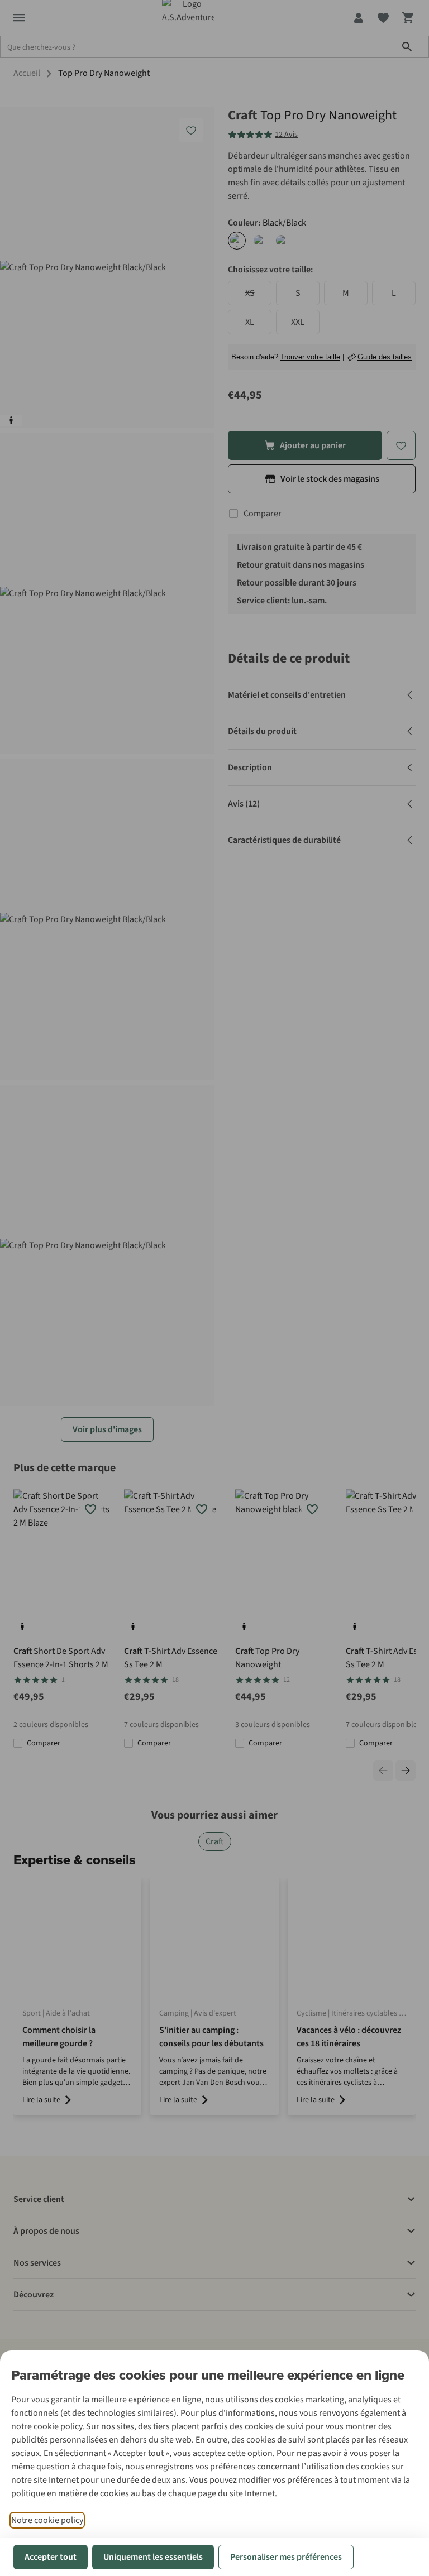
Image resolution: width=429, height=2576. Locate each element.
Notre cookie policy (47, 2520)
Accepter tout (51, 2557)
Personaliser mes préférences (286, 2557)
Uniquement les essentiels (153, 2557)
